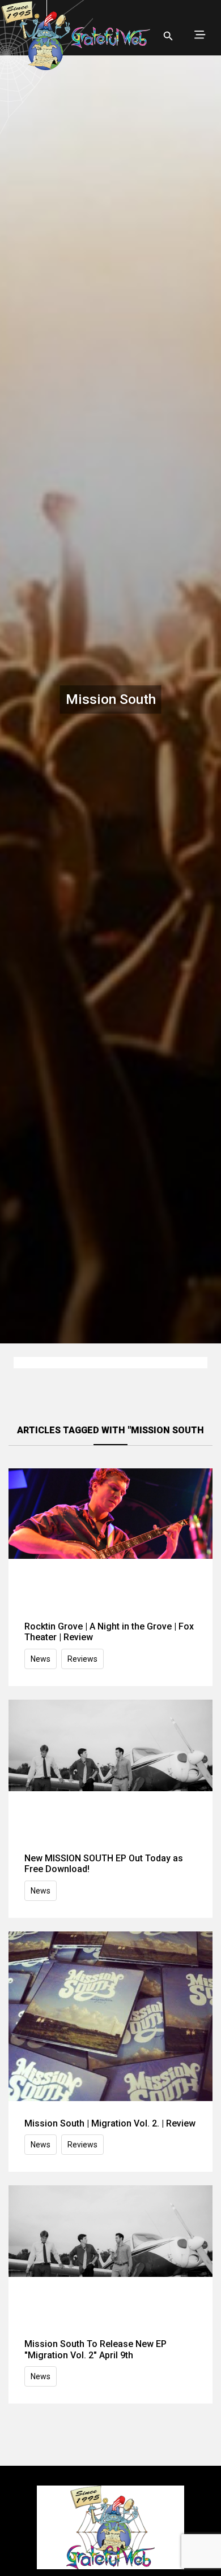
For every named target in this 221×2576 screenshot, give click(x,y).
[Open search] (168, 36)
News (41, 1659)
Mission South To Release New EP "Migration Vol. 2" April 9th (95, 2349)
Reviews (82, 1659)
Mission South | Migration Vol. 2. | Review (110, 2123)
